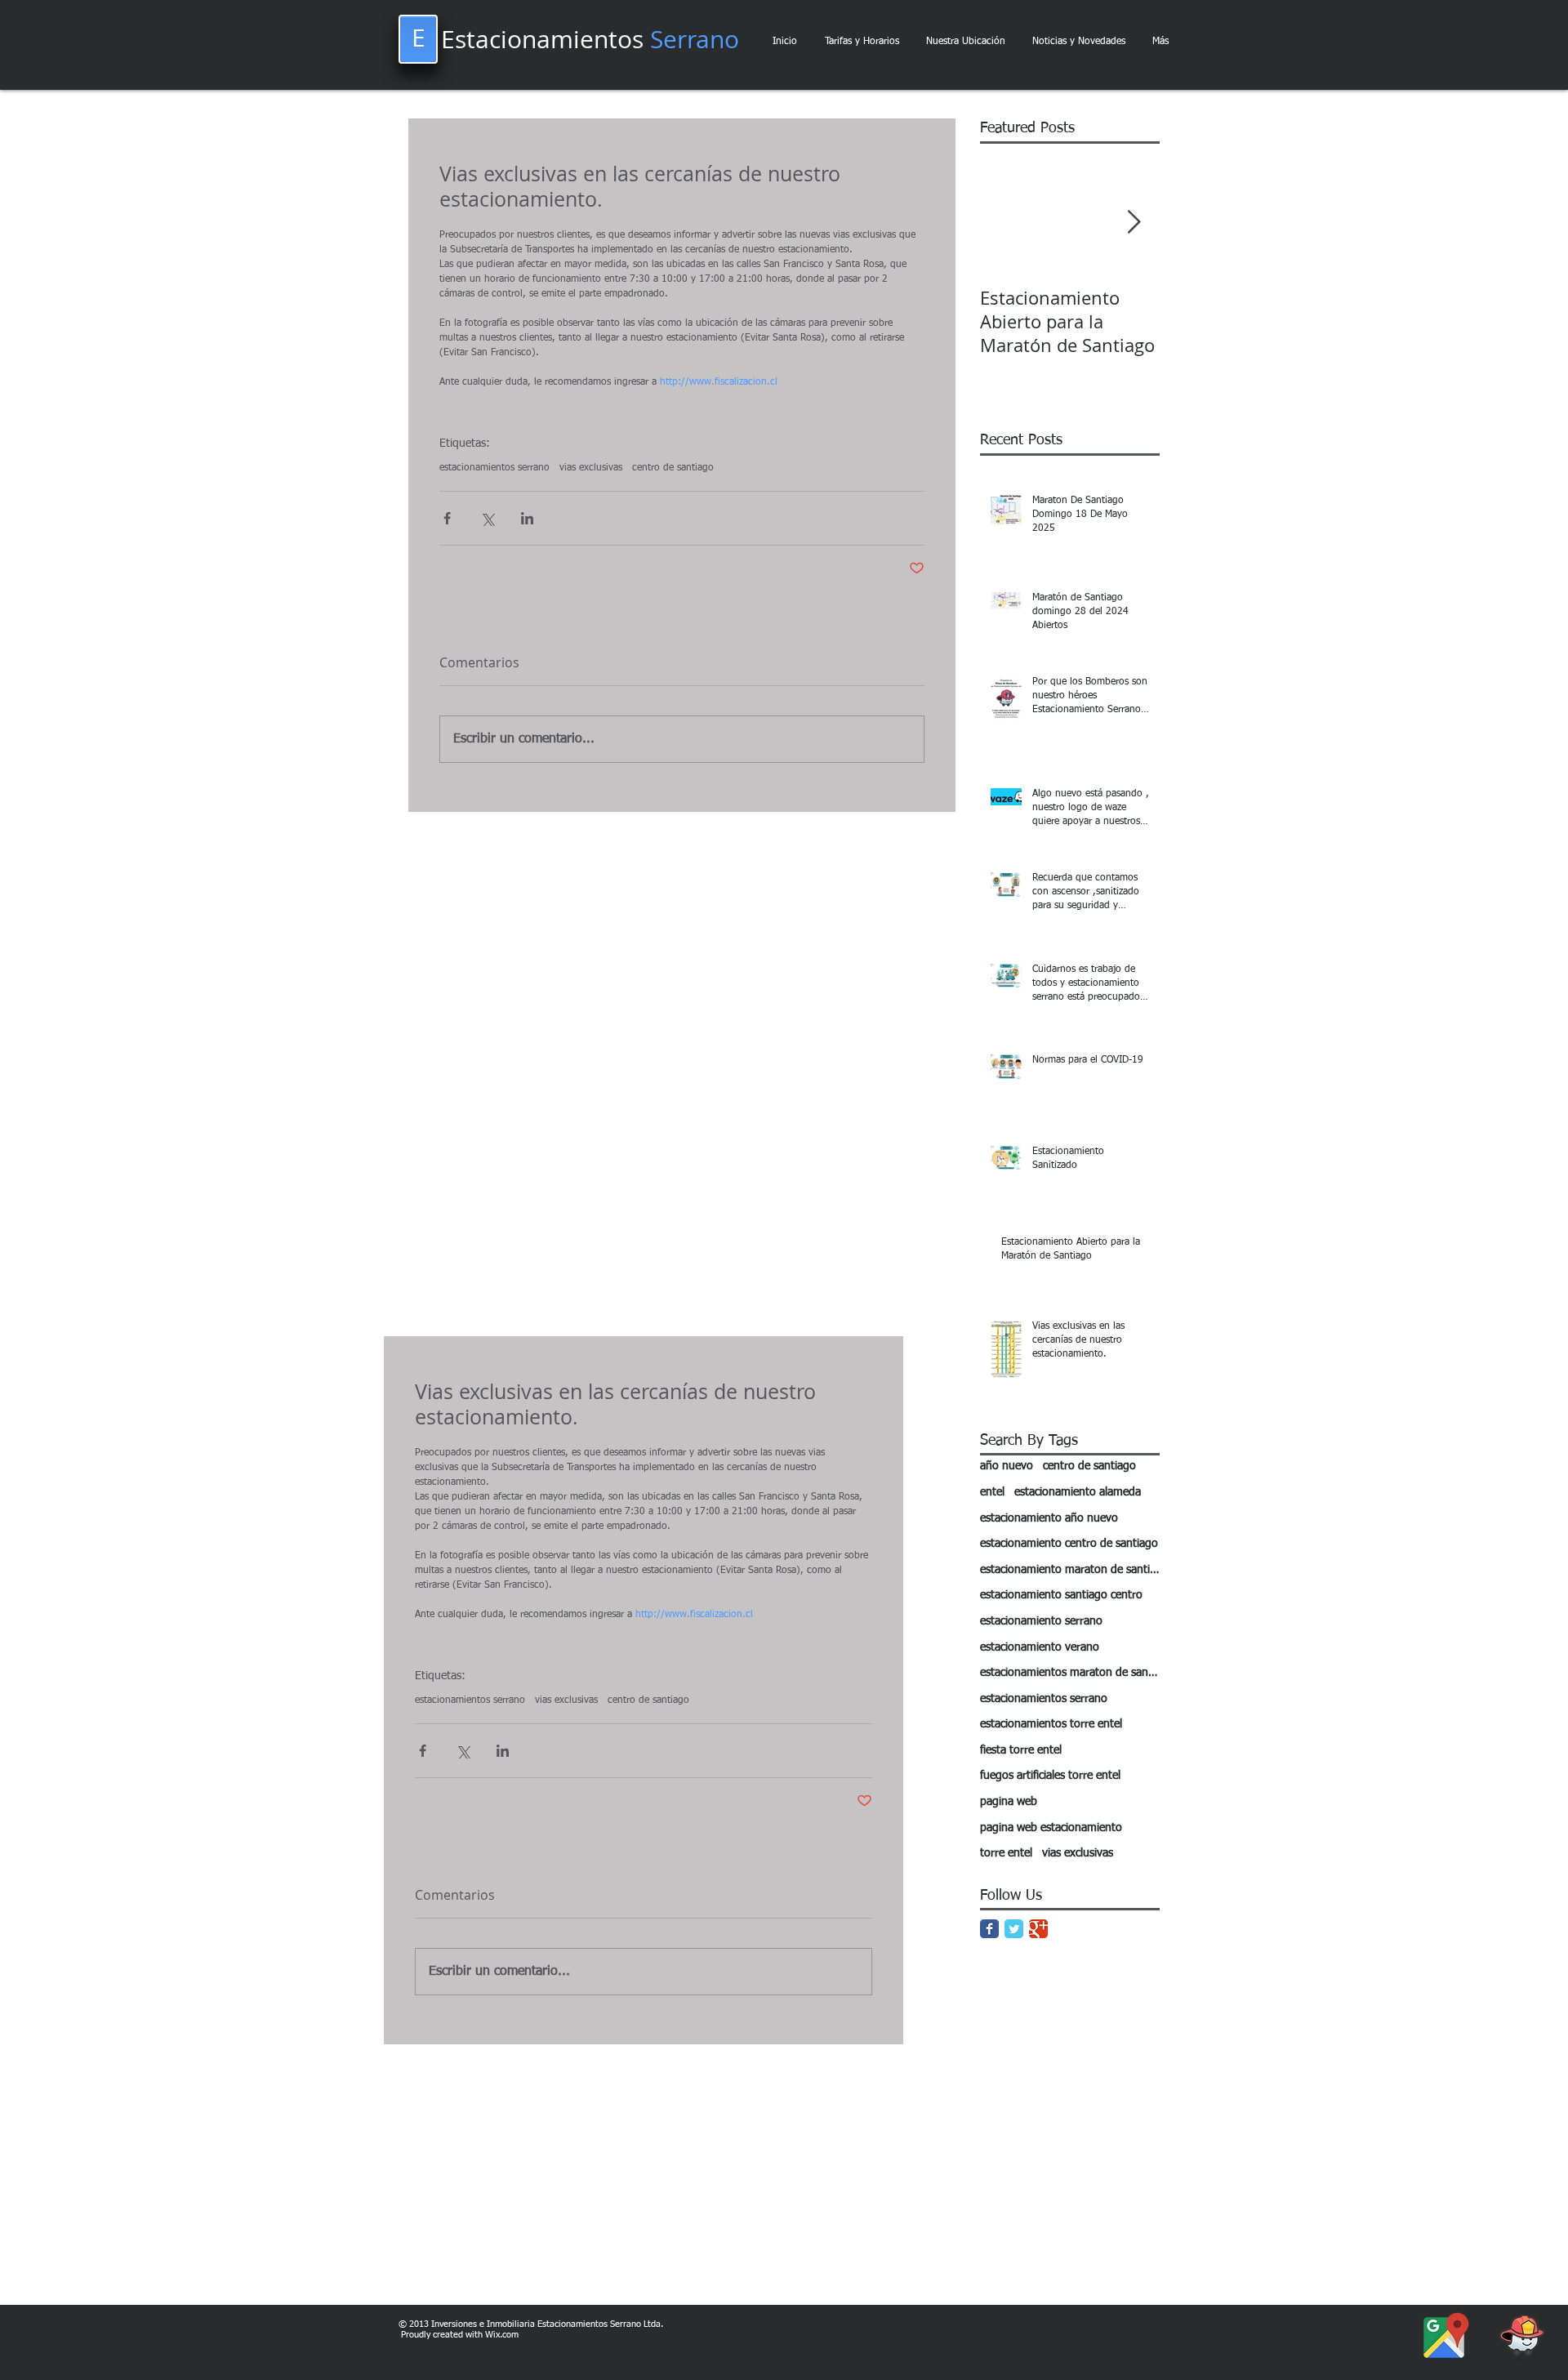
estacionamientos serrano (494, 468)
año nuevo (1007, 1466)
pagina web (1009, 1802)
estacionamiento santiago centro (1061, 1595)
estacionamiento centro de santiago (1069, 1544)
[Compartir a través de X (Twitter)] (487, 518)
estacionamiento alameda (1078, 1492)
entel (992, 1492)
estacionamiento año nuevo (1049, 1518)
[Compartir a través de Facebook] (447, 518)
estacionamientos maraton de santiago (1070, 1673)
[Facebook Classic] (989, 1929)
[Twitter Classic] (1014, 1929)
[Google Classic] (1038, 1929)
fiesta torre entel (1021, 1750)
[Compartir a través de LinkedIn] (527, 518)
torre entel (1006, 1853)
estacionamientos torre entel (1051, 1724)
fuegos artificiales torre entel (1050, 1776)
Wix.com (502, 2335)
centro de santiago (673, 468)
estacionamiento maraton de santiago (1070, 1570)
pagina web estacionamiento (1051, 1828)
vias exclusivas (591, 468)
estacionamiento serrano (1041, 1621)
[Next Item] (1134, 223)
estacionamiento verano (1040, 1647)
